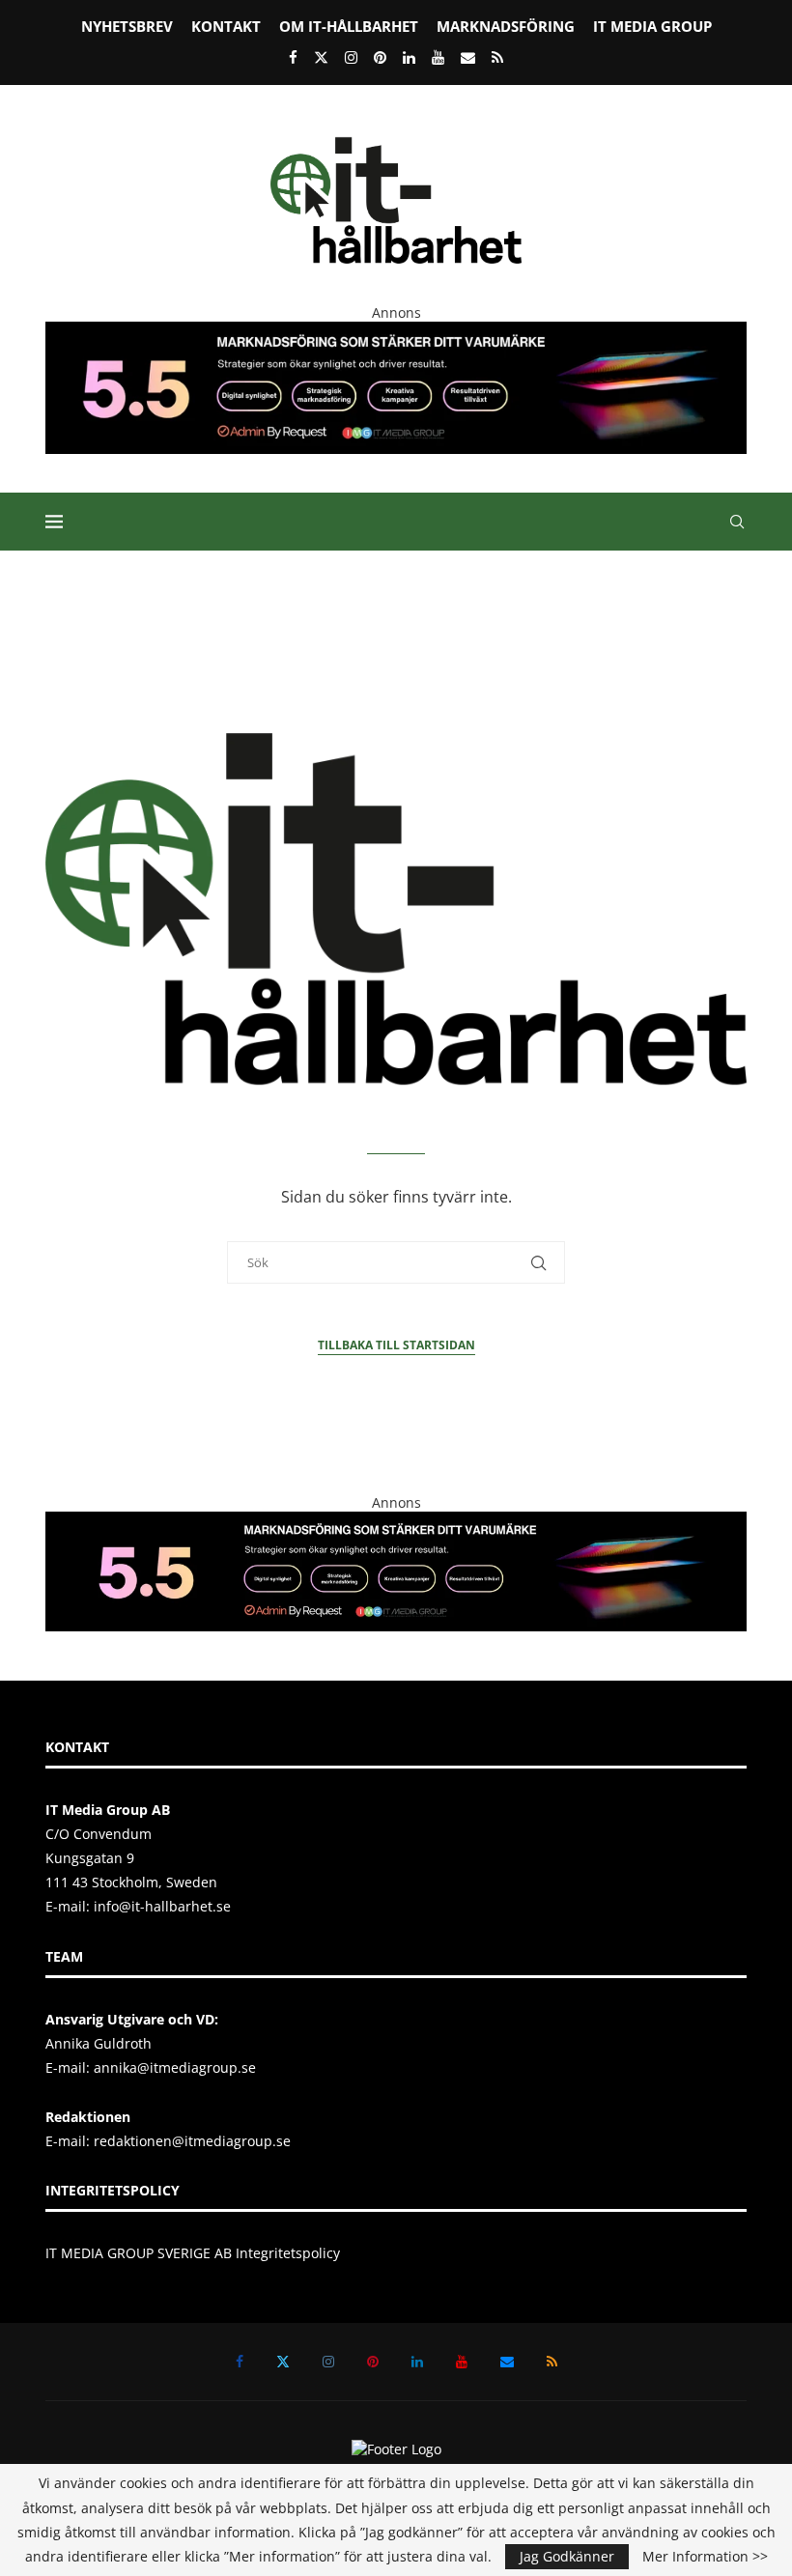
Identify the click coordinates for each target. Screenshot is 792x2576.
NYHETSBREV (127, 26)
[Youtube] (438, 57)
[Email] (468, 57)
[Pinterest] (380, 57)
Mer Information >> (705, 2557)
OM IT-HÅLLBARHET (349, 26)
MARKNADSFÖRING (506, 26)
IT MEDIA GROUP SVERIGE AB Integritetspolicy (193, 2253)
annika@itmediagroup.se (175, 2067)
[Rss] (497, 57)
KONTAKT (226, 26)
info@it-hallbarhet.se (162, 1906)
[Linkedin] (409, 57)
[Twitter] (321, 57)
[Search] (737, 522)
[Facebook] (293, 57)
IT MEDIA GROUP (652, 26)
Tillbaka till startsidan (396, 1345)
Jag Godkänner (567, 2556)
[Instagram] (351, 57)
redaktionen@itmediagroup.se (192, 2141)
